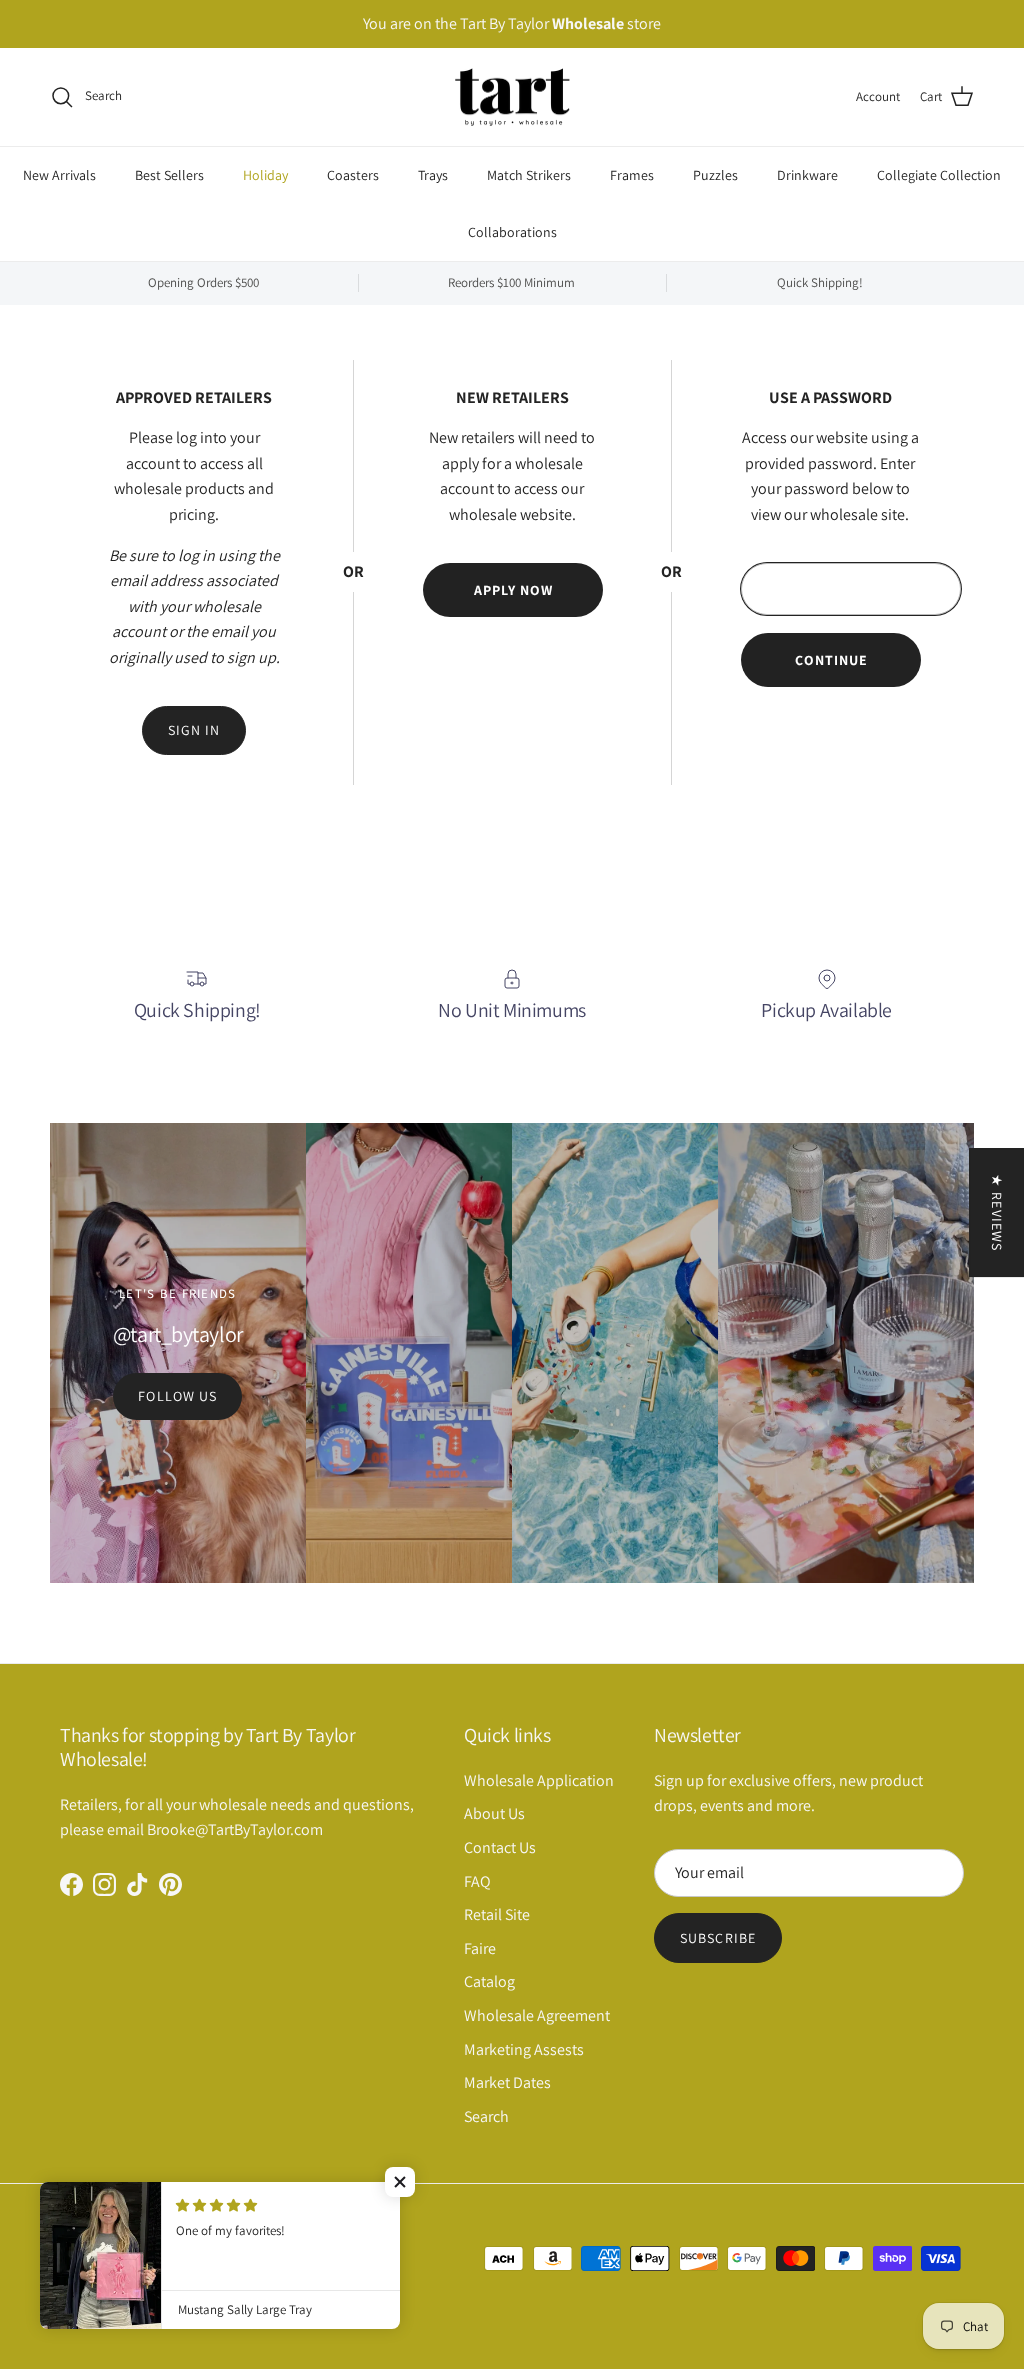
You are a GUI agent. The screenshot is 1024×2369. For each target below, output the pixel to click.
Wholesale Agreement (537, 2015)
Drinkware (807, 175)
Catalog (489, 1981)
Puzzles (715, 175)
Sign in (194, 730)
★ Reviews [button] (997, 1212)
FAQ (477, 1881)
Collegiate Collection (939, 175)
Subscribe (718, 1938)
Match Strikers (529, 175)
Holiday (265, 175)
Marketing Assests (524, 2049)
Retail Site (497, 1914)
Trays (433, 175)
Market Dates (507, 2082)
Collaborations (512, 232)
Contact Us (500, 1847)
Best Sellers (169, 175)
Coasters (353, 175)
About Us (494, 1813)
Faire (480, 1948)
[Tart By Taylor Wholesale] (512, 97)
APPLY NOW (513, 590)
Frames (632, 175)
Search (486, 2116)
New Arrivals (59, 175)
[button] (400, 2182)
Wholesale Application (539, 1780)
